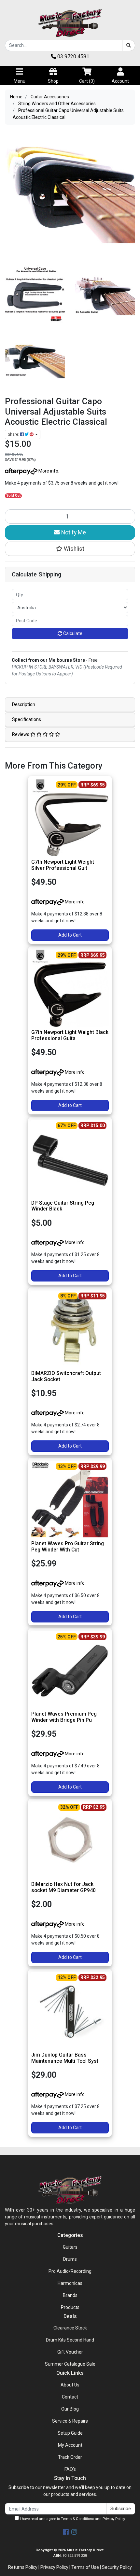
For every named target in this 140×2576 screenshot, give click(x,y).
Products (70, 2307)
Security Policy (117, 2567)
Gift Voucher (70, 2352)
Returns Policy (23, 2567)
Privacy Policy (114, 2519)
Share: (14, 434)
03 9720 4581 (73, 57)
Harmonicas (70, 2283)
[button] (70, 549)
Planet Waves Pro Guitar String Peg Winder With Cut (68, 1547)
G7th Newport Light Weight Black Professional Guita (70, 1035)
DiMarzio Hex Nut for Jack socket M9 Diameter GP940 (63, 1887)
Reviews (21, 734)
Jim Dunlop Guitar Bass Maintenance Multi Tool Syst (65, 2058)
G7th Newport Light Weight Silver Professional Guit (63, 865)
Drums (70, 2259)
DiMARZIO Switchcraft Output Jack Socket (66, 1376)
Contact (70, 2397)
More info (48, 471)
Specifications (27, 719)
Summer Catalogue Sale (70, 2364)
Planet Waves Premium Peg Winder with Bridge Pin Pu (64, 1717)
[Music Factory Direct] (70, 23)
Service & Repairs (70, 2421)
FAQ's (70, 2469)
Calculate (72, 633)
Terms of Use (85, 2567)
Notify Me (73, 532)
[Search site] (129, 45)
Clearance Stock (70, 2328)
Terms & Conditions (77, 2519)
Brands (70, 2295)
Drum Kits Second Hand (70, 2340)
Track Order (70, 2457)
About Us (70, 2385)
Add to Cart (70, 935)
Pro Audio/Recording (70, 2271)
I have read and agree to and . (72, 2519)
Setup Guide (70, 2433)
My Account (70, 2445)
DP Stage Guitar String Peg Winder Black (63, 1206)
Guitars (70, 2247)
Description (24, 704)
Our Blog (70, 2409)
